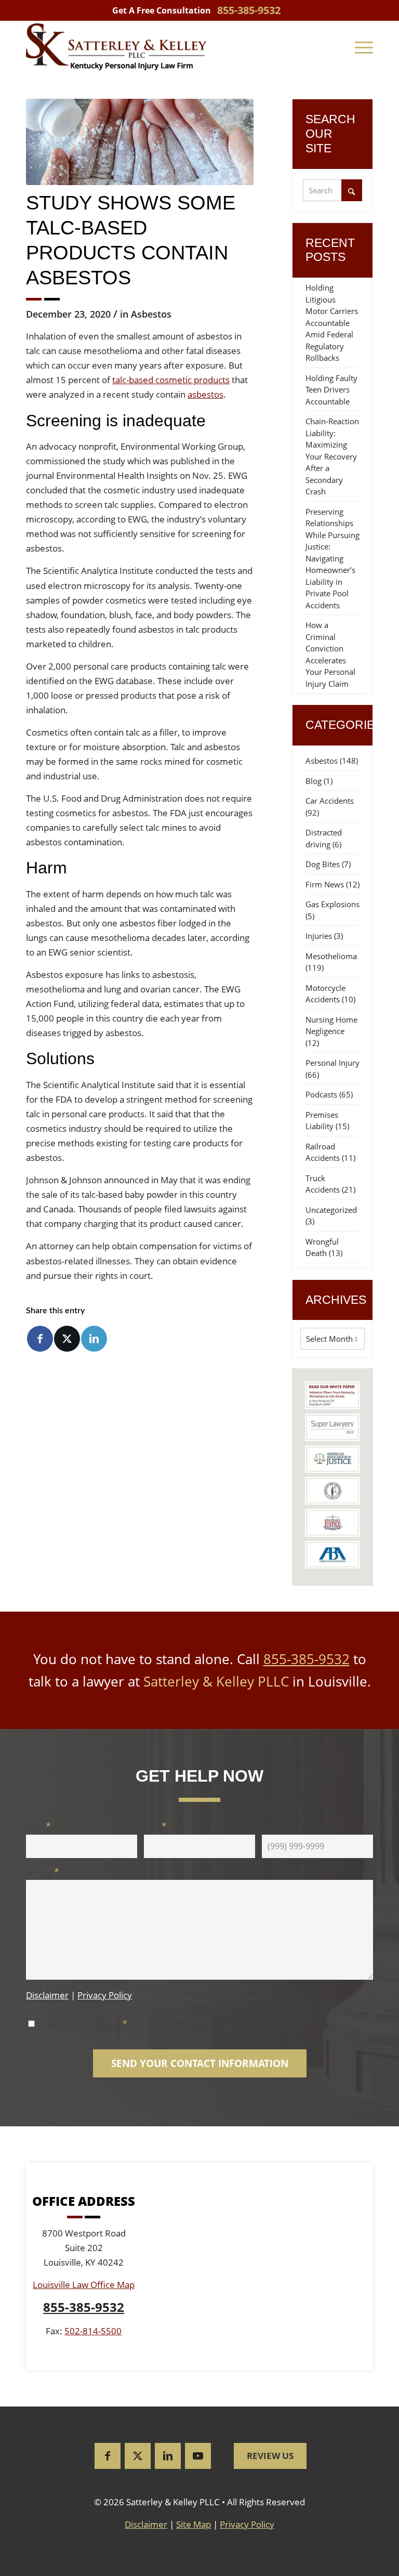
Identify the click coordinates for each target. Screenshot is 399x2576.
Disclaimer (47, 1995)
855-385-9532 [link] (249, 10)
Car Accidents (330, 801)
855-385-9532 (307, 1659)
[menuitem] (364, 47)
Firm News (325, 884)
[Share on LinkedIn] (94, 1339)
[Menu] (364, 47)
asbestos (205, 394)
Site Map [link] (194, 2524)
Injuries (319, 936)
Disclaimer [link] (146, 2524)
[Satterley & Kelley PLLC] (116, 47)
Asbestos (151, 314)
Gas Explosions (332, 904)
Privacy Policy (105, 1995)
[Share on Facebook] (40, 1339)
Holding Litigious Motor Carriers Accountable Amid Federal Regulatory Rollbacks (332, 323)
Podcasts (321, 1094)
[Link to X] (138, 2456)
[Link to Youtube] (198, 2456)
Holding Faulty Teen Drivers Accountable (331, 390)
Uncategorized (331, 1210)
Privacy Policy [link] (247, 2524)
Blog (314, 781)
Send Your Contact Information (200, 2063)
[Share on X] (67, 1339)
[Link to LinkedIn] (168, 2456)
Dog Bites (323, 864)
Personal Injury (332, 1063)
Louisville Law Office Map (84, 2285)
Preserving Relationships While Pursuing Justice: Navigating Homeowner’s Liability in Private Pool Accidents (332, 558)
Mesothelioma (331, 956)
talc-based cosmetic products (171, 380)
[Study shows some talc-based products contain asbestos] (140, 142)
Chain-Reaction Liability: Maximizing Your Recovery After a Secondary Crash (332, 456)
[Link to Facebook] (108, 2456)
